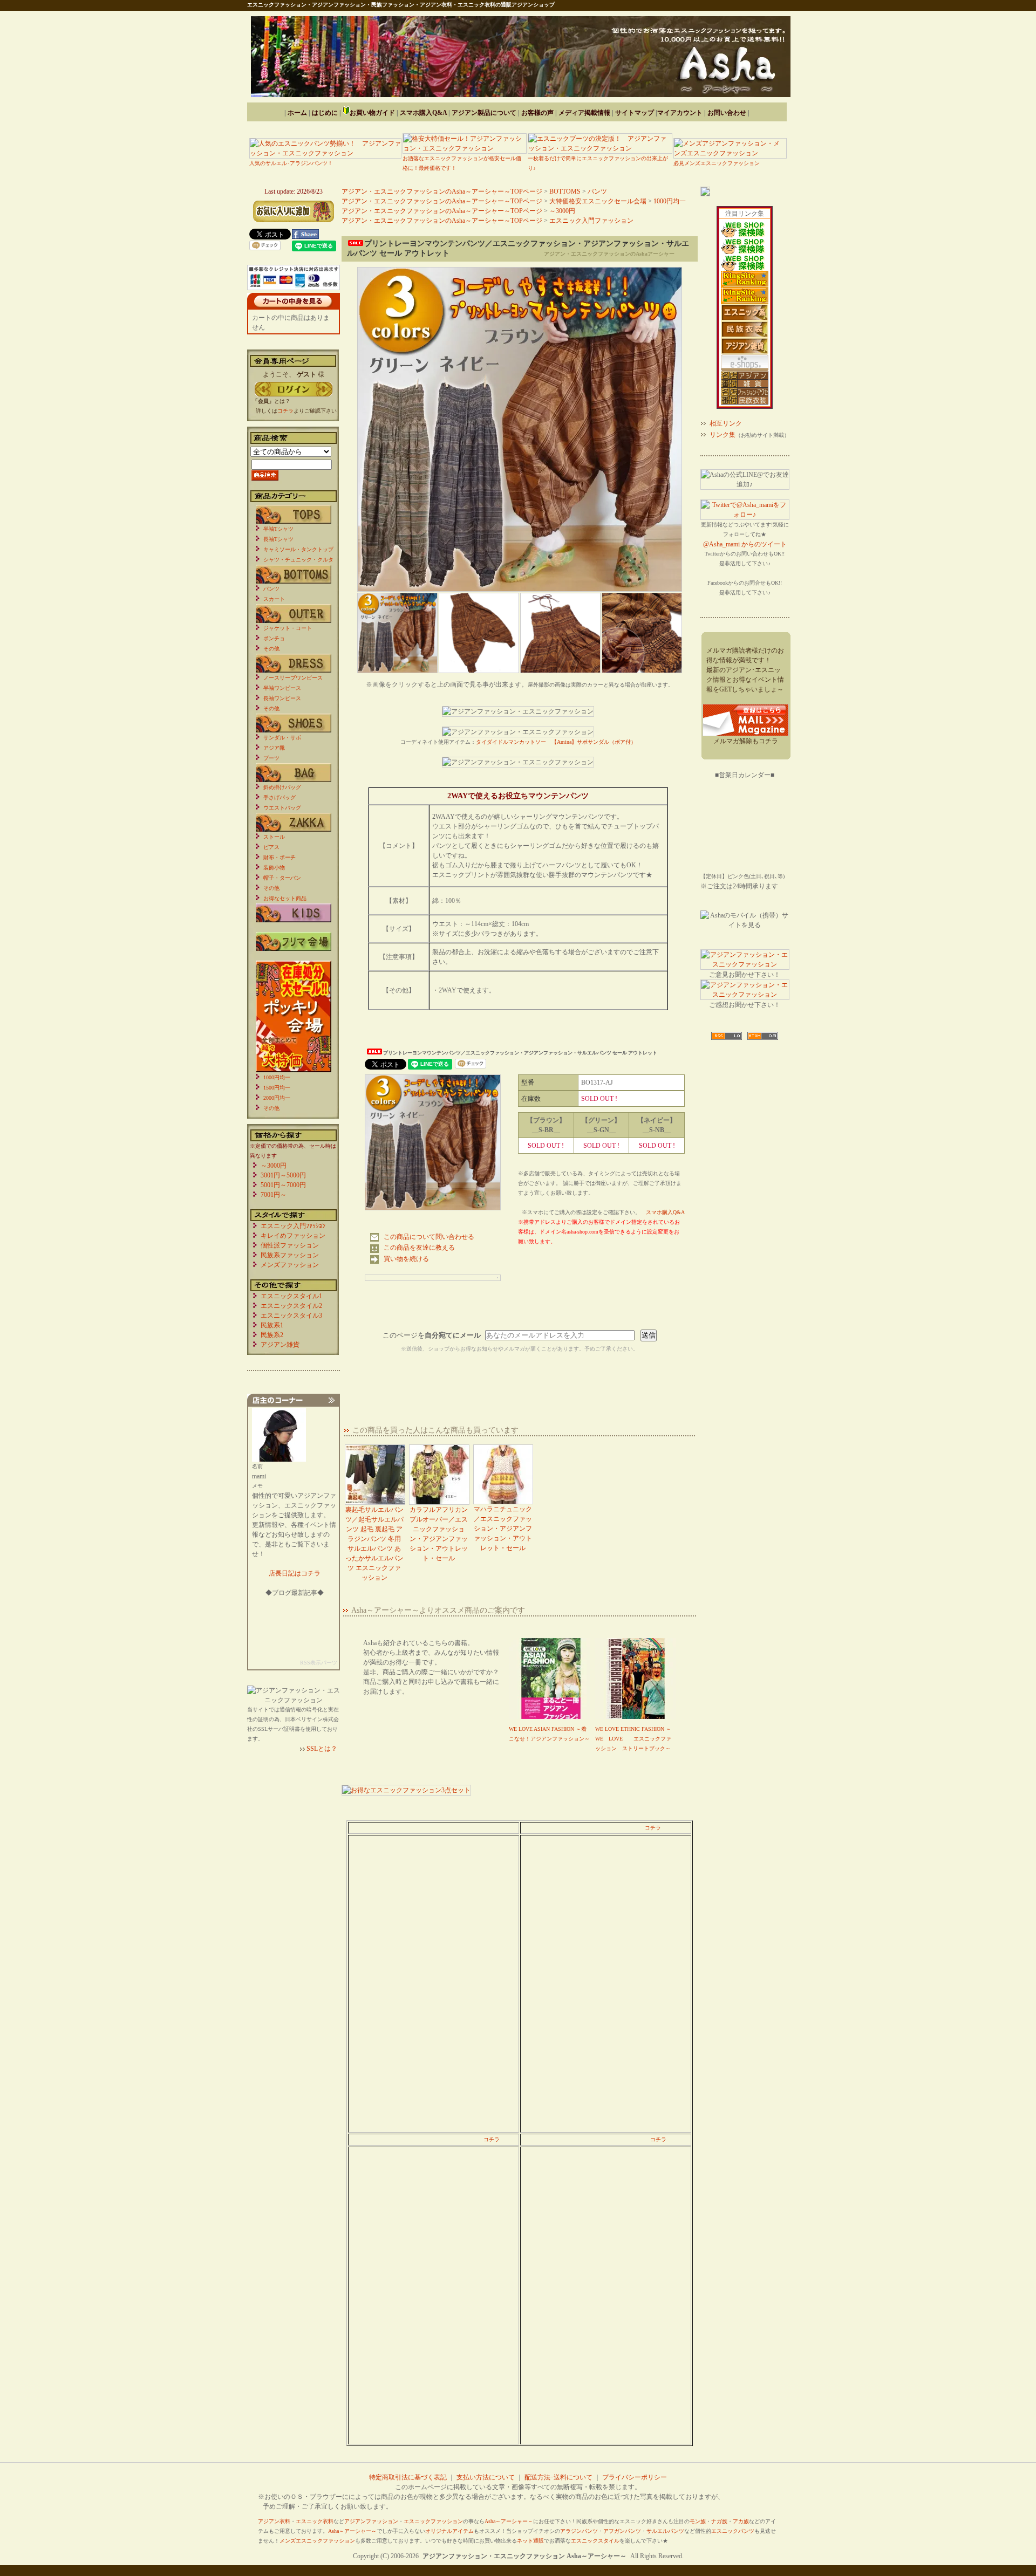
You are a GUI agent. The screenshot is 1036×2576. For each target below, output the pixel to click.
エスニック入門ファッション (591, 221)
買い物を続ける (406, 1259)
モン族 (698, 2521)
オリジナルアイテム (449, 2531)
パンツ (597, 191)
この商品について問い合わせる (429, 1237)
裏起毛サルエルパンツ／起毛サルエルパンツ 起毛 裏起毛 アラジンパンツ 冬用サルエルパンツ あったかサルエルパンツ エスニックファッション (374, 1544)
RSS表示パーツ (319, 1663)
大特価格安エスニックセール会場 (598, 201)
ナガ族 (719, 2521)
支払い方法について (486, 2477)
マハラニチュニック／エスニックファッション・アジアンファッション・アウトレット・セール (503, 1529)
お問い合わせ (727, 113)
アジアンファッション (371, 2521)
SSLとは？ (322, 1749)
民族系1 (272, 1325)
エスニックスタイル (595, 2541)
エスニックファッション (433, 2521)
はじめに (325, 113)
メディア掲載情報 (584, 113)
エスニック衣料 (315, 2521)
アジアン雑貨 (280, 1345)
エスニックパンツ (733, 2531)
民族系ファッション (290, 1255)
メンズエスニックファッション (317, 2541)
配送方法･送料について (558, 2477)
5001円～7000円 (283, 1185)
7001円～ (274, 1195)
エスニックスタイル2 (291, 1306)
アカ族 (741, 2521)
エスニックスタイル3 (291, 1316)
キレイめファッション (293, 1236)
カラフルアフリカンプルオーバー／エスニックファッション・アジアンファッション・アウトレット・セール (439, 1534)
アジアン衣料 (274, 2521)
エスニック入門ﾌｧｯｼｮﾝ (293, 1226)
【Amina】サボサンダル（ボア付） (594, 742)
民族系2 (272, 1335)
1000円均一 (670, 201)
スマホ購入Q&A (423, 113)
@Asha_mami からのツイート (745, 544)
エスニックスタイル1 (291, 1296)
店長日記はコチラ (295, 1573)
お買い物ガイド (372, 113)
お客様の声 (537, 113)
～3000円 (562, 211)
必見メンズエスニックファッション (717, 163)
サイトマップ (635, 113)
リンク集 (723, 435)
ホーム (297, 113)
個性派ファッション (290, 1245)
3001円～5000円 (283, 1175)
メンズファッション (290, 1265)
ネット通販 (530, 2541)
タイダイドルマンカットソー (511, 742)
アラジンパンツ (579, 2531)
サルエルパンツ (665, 2531)
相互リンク (726, 423)
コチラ (653, 1828)
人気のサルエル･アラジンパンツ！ (291, 163)
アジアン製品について (484, 113)
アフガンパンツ (622, 2531)
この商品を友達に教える (419, 1248)
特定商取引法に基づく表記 (408, 2477)
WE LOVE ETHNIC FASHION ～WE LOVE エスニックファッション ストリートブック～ (633, 1739)
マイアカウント (680, 113)
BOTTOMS (565, 191)
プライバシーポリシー (635, 2477)
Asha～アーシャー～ (509, 2521)
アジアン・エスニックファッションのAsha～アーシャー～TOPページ (442, 191)
